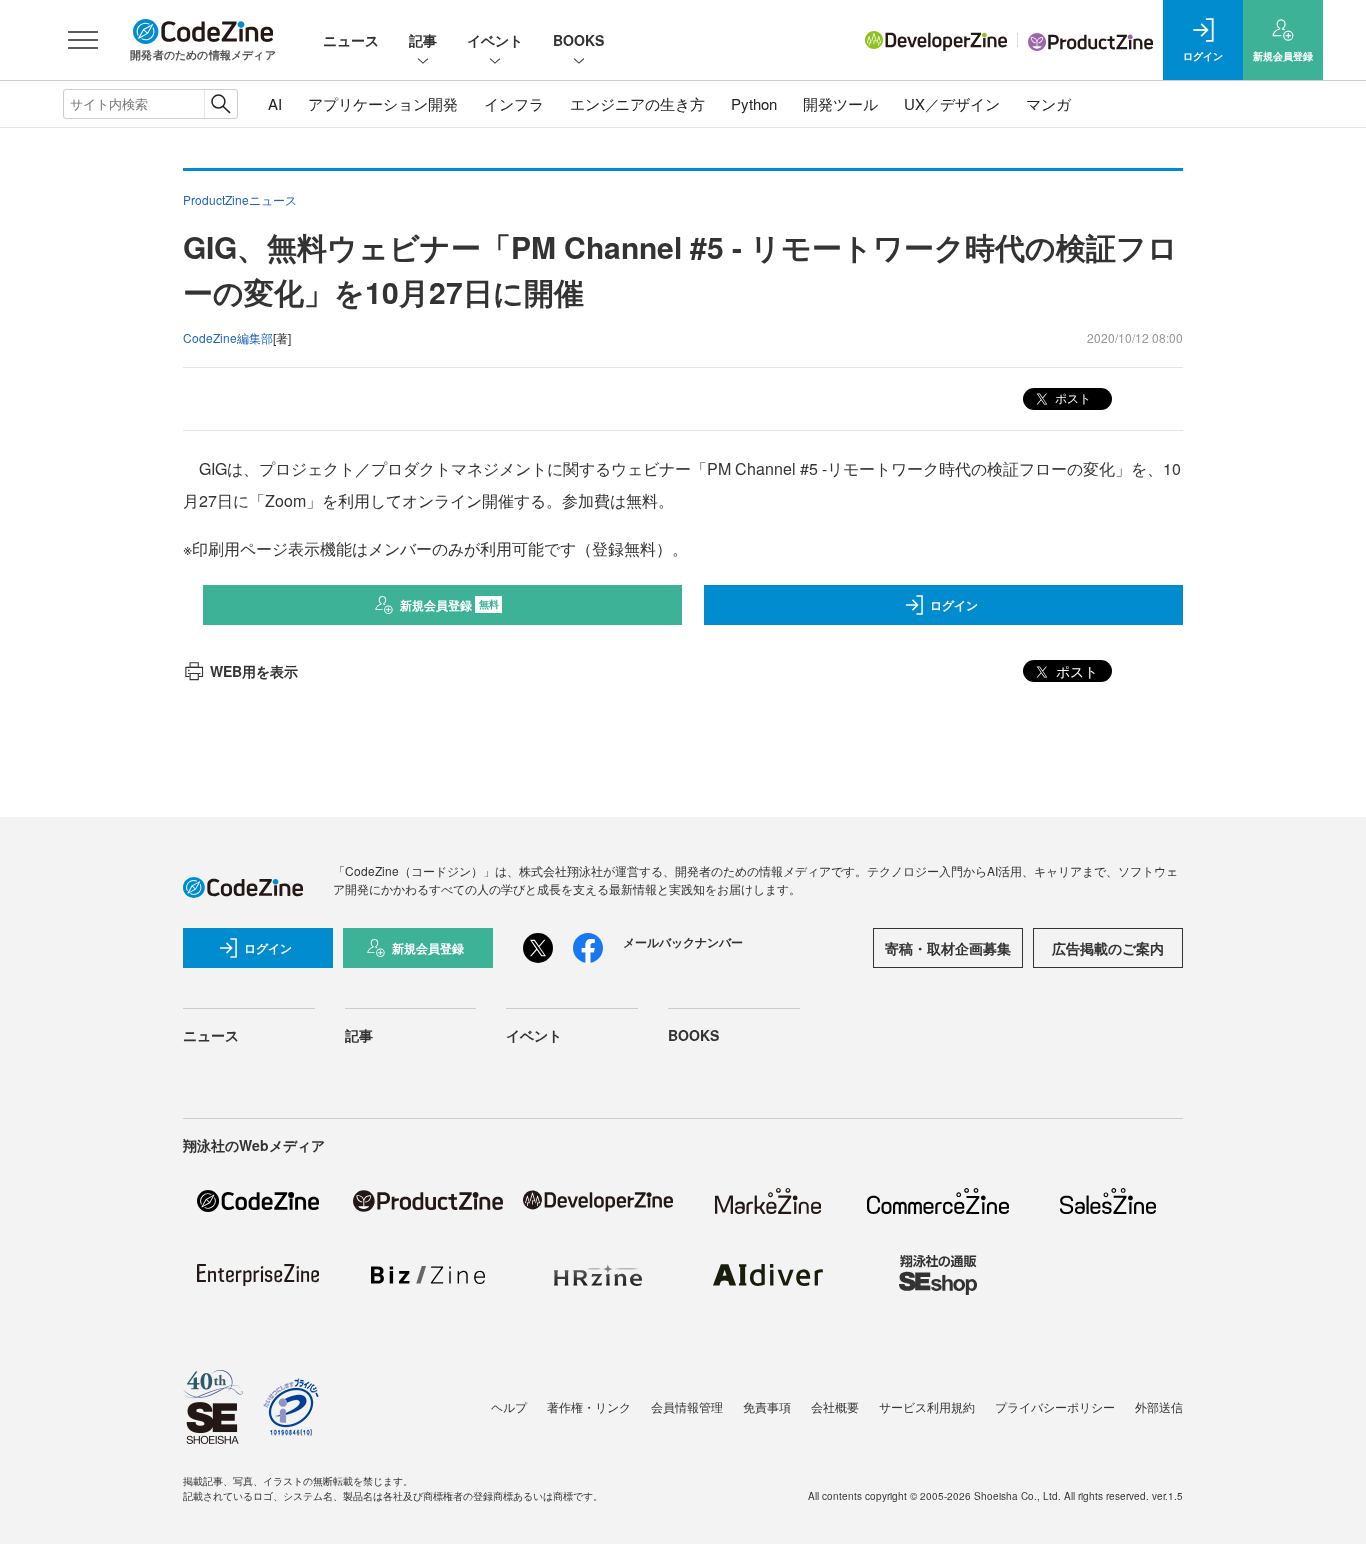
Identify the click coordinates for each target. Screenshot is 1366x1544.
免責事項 (767, 1406)
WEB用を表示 (254, 671)
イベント (495, 40)
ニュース (351, 40)
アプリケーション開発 (383, 103)
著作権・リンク (589, 1406)
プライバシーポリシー (1055, 1406)
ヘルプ (509, 1406)
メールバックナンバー (683, 942)
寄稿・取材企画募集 (948, 948)
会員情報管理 (687, 1406)
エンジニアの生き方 (637, 103)
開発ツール (840, 103)
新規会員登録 (449, 605)
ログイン (954, 605)
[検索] (220, 104)
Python (754, 103)
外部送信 (1159, 1406)
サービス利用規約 (927, 1406)
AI (275, 103)
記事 (423, 40)
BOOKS (578, 40)
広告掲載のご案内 (1108, 948)
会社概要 (835, 1406)
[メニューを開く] (83, 40)
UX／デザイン (952, 103)
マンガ (1048, 103)
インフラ (514, 103)
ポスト (1071, 397)
